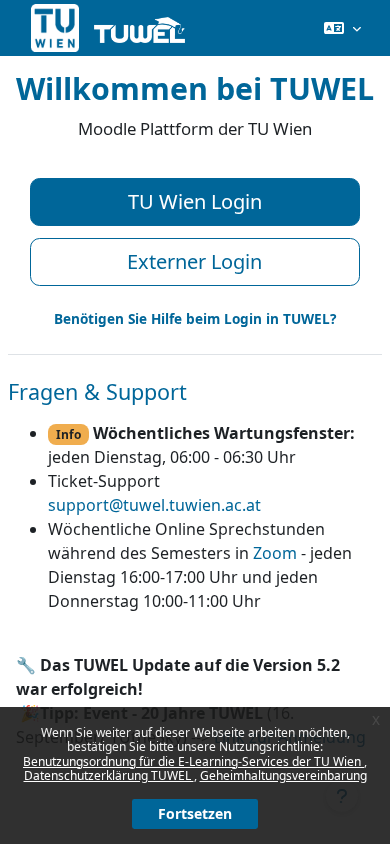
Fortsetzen (195, 813)
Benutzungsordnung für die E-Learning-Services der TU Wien (193, 761)
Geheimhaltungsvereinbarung (283, 775)
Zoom (275, 553)
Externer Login (194, 261)
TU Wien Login (195, 201)
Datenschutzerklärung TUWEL (109, 775)
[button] (342, 28)
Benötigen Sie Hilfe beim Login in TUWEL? (195, 318)
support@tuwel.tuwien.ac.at (154, 505)
